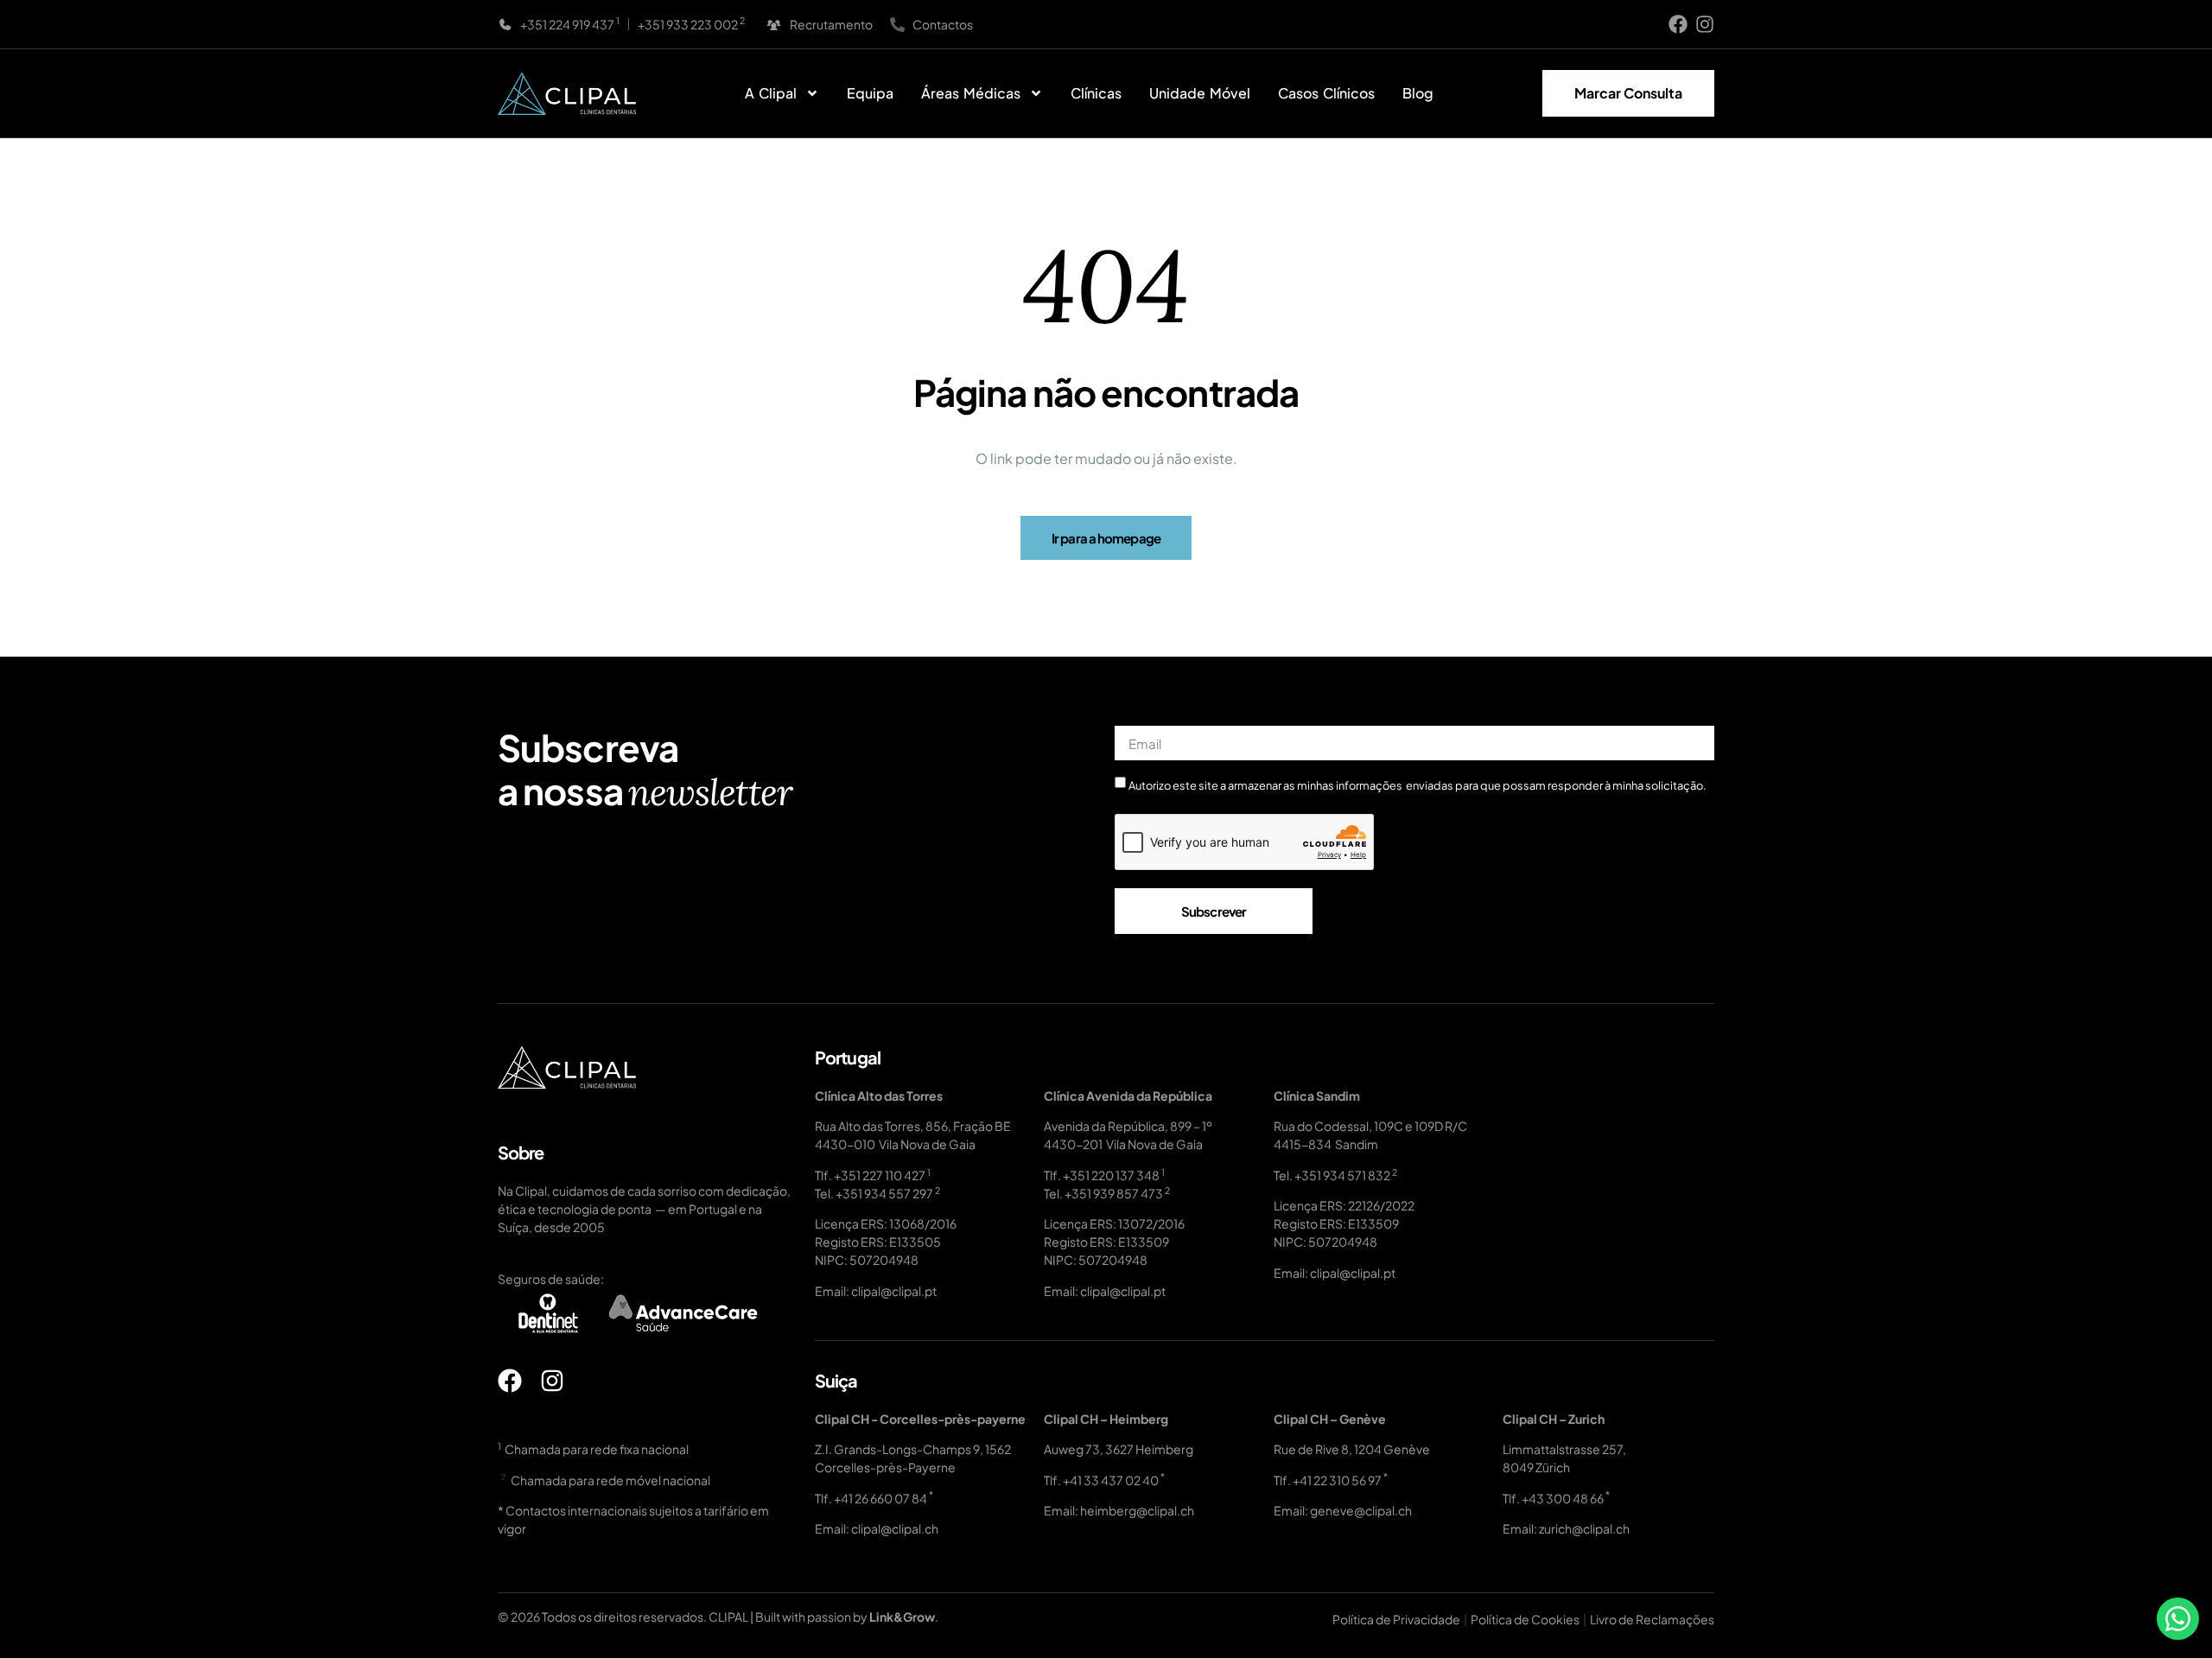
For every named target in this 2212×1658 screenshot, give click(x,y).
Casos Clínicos (1326, 93)
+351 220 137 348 (1111, 1175)
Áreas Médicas (971, 93)
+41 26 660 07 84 (880, 1498)
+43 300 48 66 (1563, 1498)
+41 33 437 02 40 (1111, 1480)
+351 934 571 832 (1342, 1175)
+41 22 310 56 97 (1337, 1480)
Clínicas (1096, 93)
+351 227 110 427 (880, 1175)
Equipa (870, 93)
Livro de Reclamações (1652, 1619)
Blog (1418, 93)
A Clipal (771, 93)
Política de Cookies (1525, 1619)
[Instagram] (1705, 24)
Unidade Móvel (1200, 93)
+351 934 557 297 (884, 1193)
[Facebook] (1678, 24)
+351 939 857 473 (1114, 1193)
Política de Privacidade (1396, 1619)
